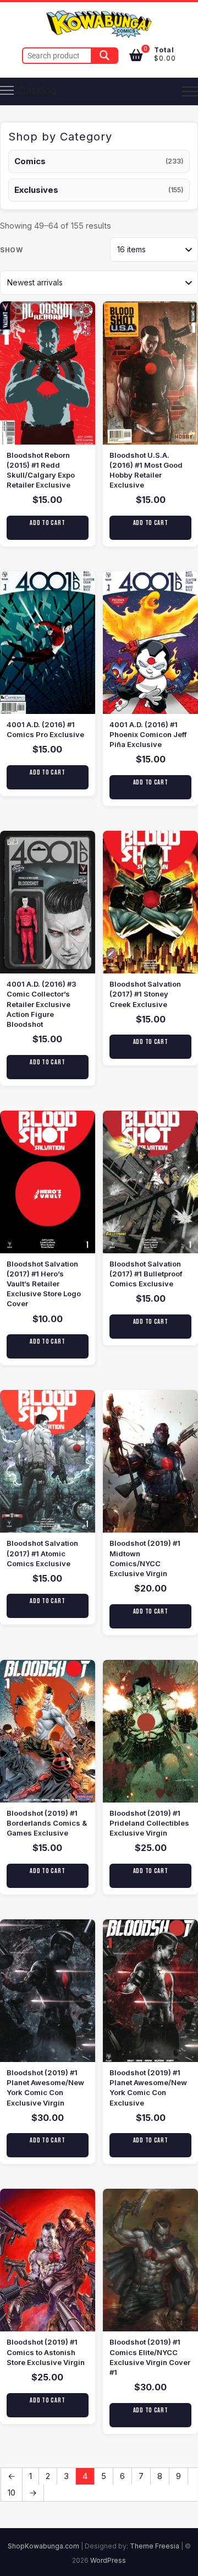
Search (105, 56)
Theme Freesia (155, 2546)
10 (12, 2493)
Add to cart (47, 523)
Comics (30, 161)
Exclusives (36, 190)
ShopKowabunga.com (43, 2546)
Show (11, 250)
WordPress (108, 2560)
